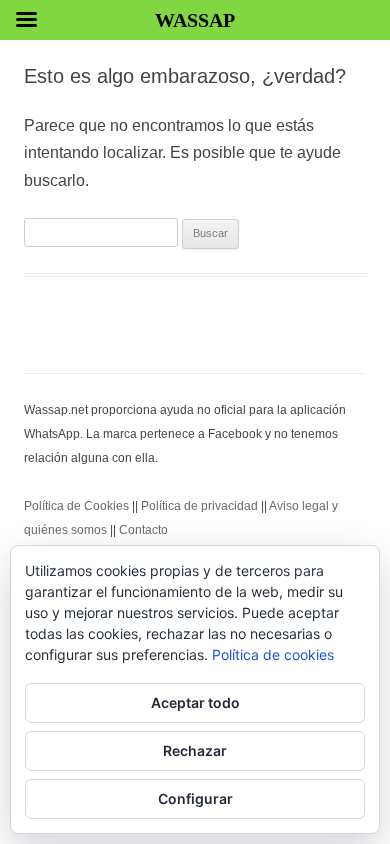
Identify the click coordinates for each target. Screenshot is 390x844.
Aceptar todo (195, 702)
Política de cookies (273, 654)
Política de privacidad (199, 506)
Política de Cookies (76, 506)
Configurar (195, 798)
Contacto (143, 530)
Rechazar (195, 750)
